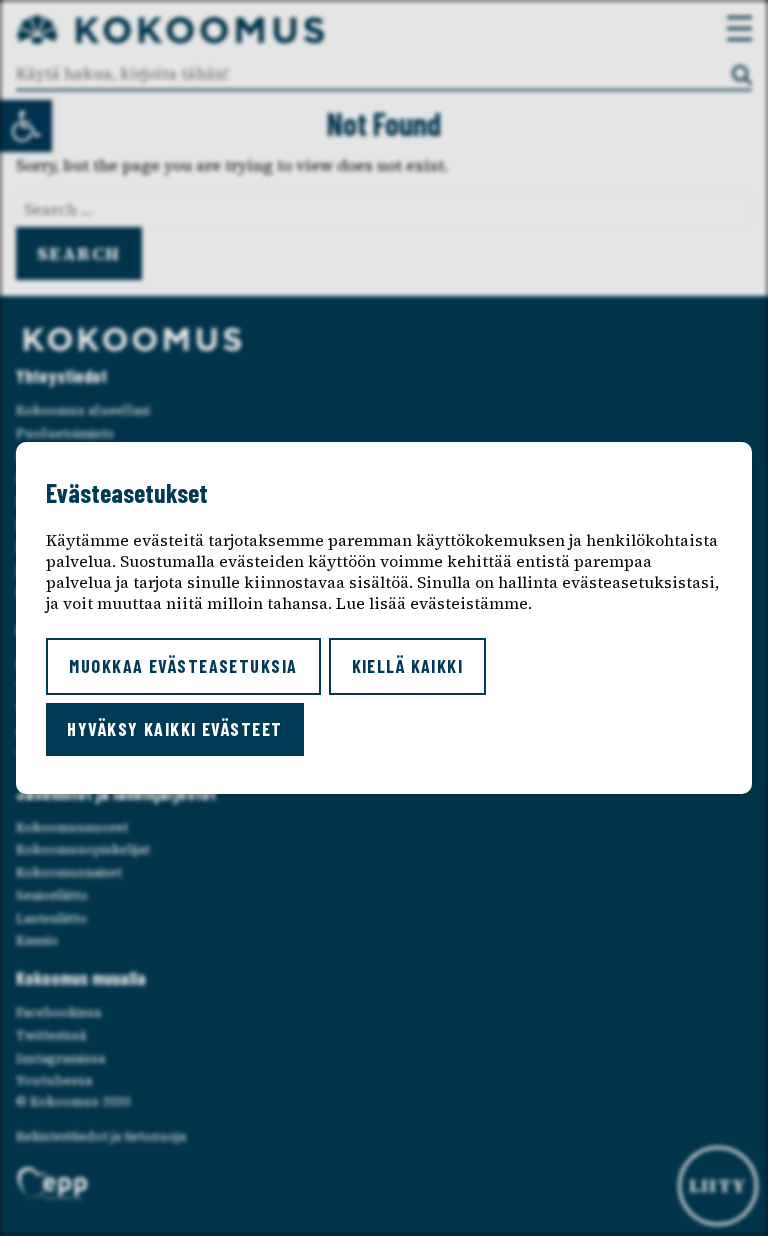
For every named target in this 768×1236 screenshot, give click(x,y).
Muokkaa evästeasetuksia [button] (183, 666)
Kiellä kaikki (408, 666)
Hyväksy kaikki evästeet (174, 729)
